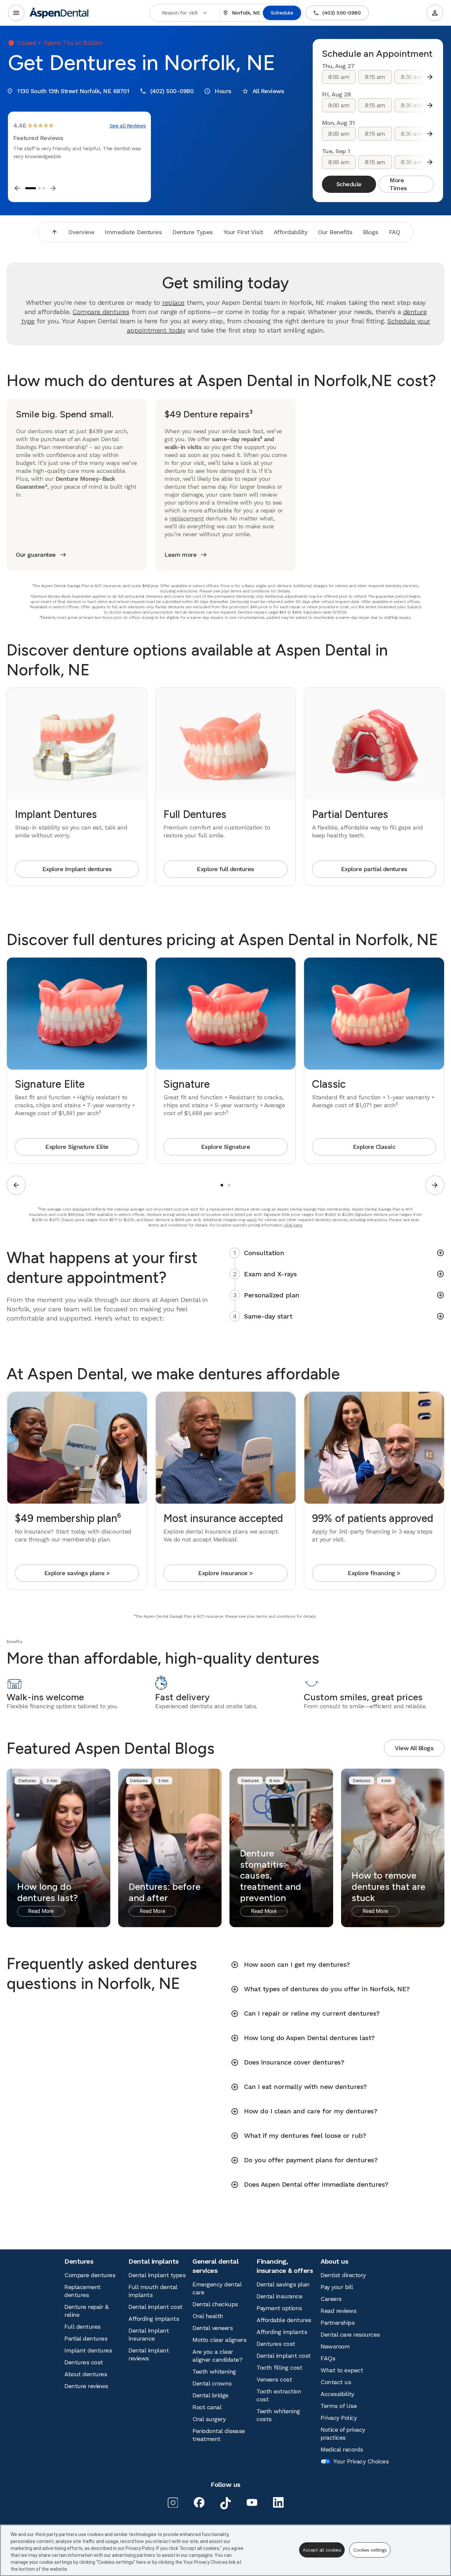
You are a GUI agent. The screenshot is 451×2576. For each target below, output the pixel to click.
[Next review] (53, 188)
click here (293, 1225)
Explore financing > (374, 1573)
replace (173, 302)
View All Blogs (414, 1748)
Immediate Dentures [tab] (133, 232)
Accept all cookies (322, 2550)
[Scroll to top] (54, 232)
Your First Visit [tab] (243, 232)
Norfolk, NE (246, 13)
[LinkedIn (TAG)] (278, 2502)
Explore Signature (226, 1147)
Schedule (282, 13)
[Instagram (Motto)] (173, 2502)
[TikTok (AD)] (225, 2503)
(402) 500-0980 (341, 13)
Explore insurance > (225, 1573)
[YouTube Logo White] (252, 2502)
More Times (398, 184)
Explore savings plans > (77, 1573)
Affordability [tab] (291, 232)
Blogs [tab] (371, 232)
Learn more (180, 555)
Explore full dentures (225, 869)
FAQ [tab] (395, 232)
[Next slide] (430, 77)
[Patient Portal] (435, 13)
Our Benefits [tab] (335, 232)
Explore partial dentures (374, 869)
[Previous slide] (16, 1185)
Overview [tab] (81, 232)
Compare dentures (101, 312)
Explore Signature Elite (77, 1147)
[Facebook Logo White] (199, 2502)
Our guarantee (36, 555)
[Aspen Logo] (59, 13)
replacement (187, 518)
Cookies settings (370, 2550)
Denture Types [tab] (193, 232)
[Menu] (16, 13)
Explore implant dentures (77, 869)
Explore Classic (374, 1147)
